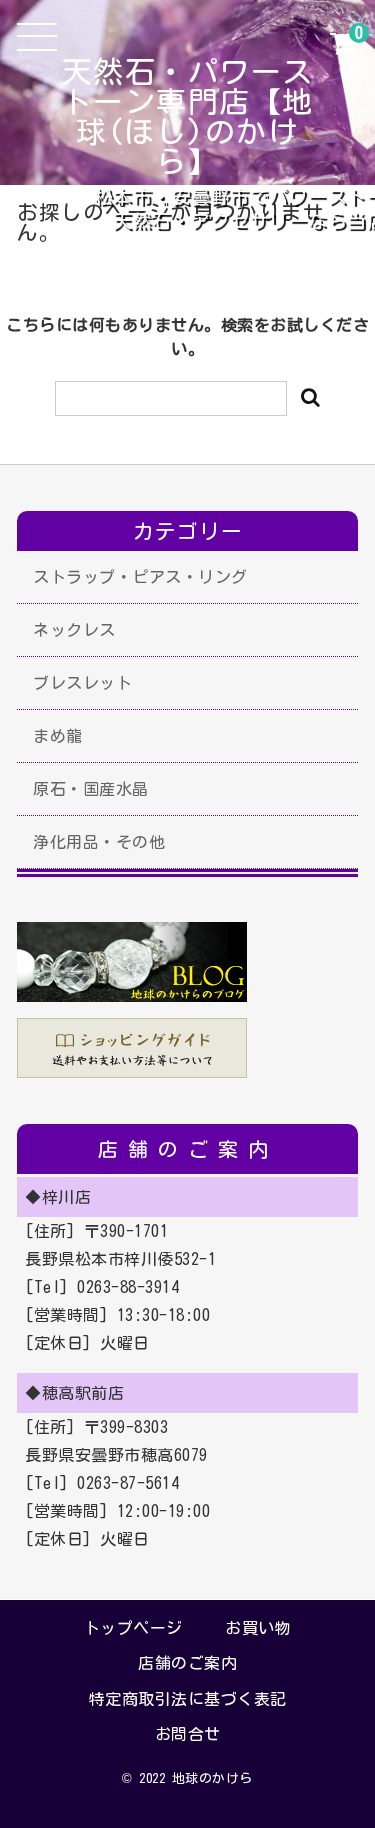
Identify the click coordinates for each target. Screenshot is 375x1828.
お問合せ (188, 1734)
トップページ (133, 1628)
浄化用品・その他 (99, 842)
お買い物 (258, 1628)
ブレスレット (82, 683)
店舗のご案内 (187, 1663)
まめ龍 (58, 736)
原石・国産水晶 (91, 789)
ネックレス (74, 630)
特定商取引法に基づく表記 (188, 1699)
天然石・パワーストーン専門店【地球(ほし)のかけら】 (188, 117)
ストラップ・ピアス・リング (140, 577)
